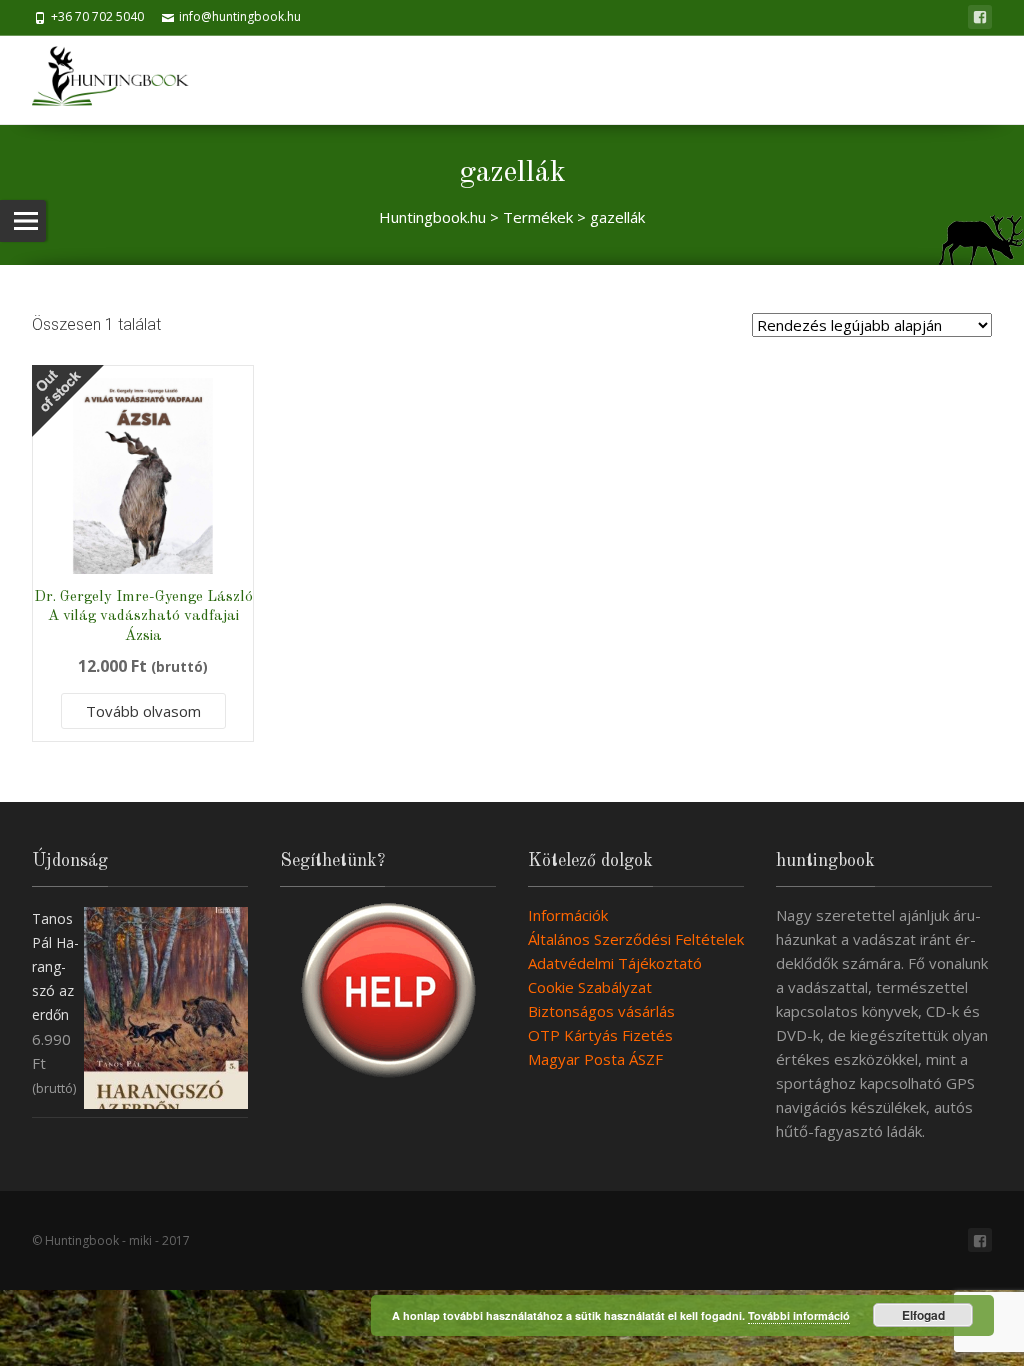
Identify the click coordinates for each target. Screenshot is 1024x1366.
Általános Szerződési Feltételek (636, 939)
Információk (568, 915)
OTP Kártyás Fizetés (600, 1035)
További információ (799, 1315)
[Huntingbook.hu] (120, 80)
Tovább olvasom (143, 711)
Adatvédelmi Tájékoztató (615, 963)
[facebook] (980, 17)
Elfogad (923, 1315)
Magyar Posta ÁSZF (595, 1059)
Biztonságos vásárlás (601, 1011)
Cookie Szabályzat (590, 987)
